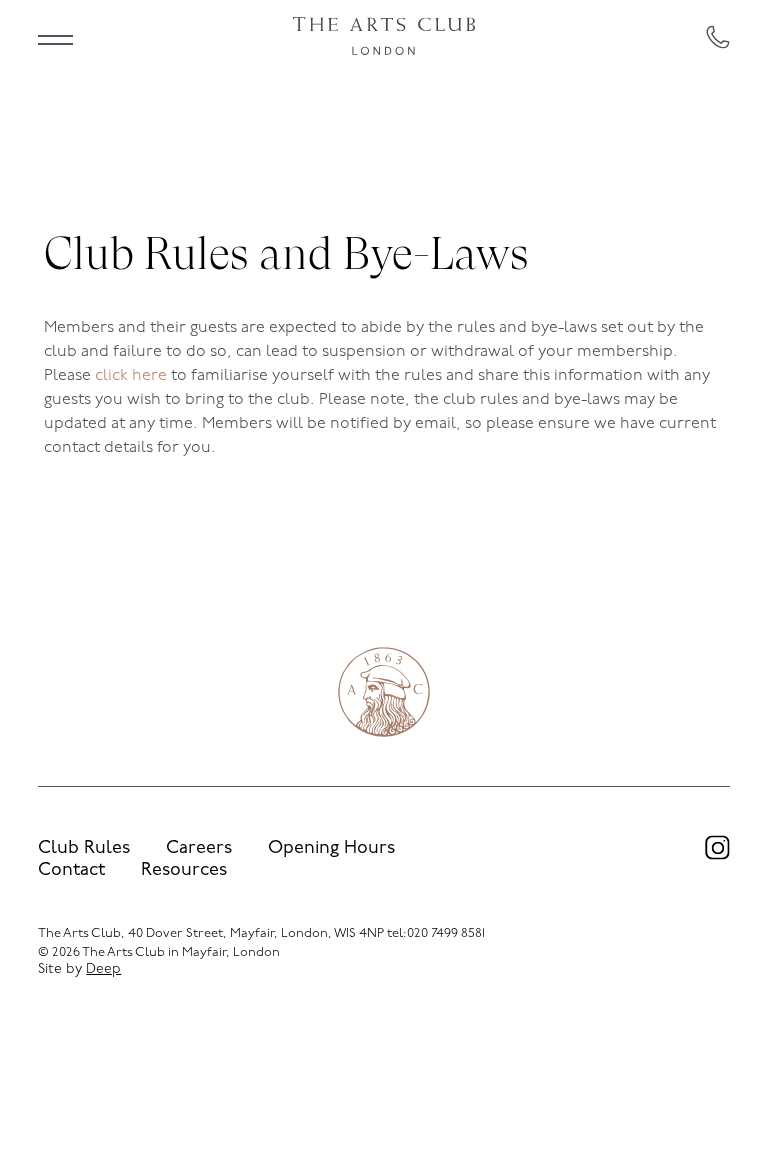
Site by (79, 969)
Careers (199, 849)
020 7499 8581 (446, 933)
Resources (184, 871)
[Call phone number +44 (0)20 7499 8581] (718, 37)
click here (131, 376)
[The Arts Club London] (384, 37)
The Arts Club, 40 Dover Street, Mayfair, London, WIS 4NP (211, 933)
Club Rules (84, 849)
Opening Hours (331, 849)
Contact (71, 871)
